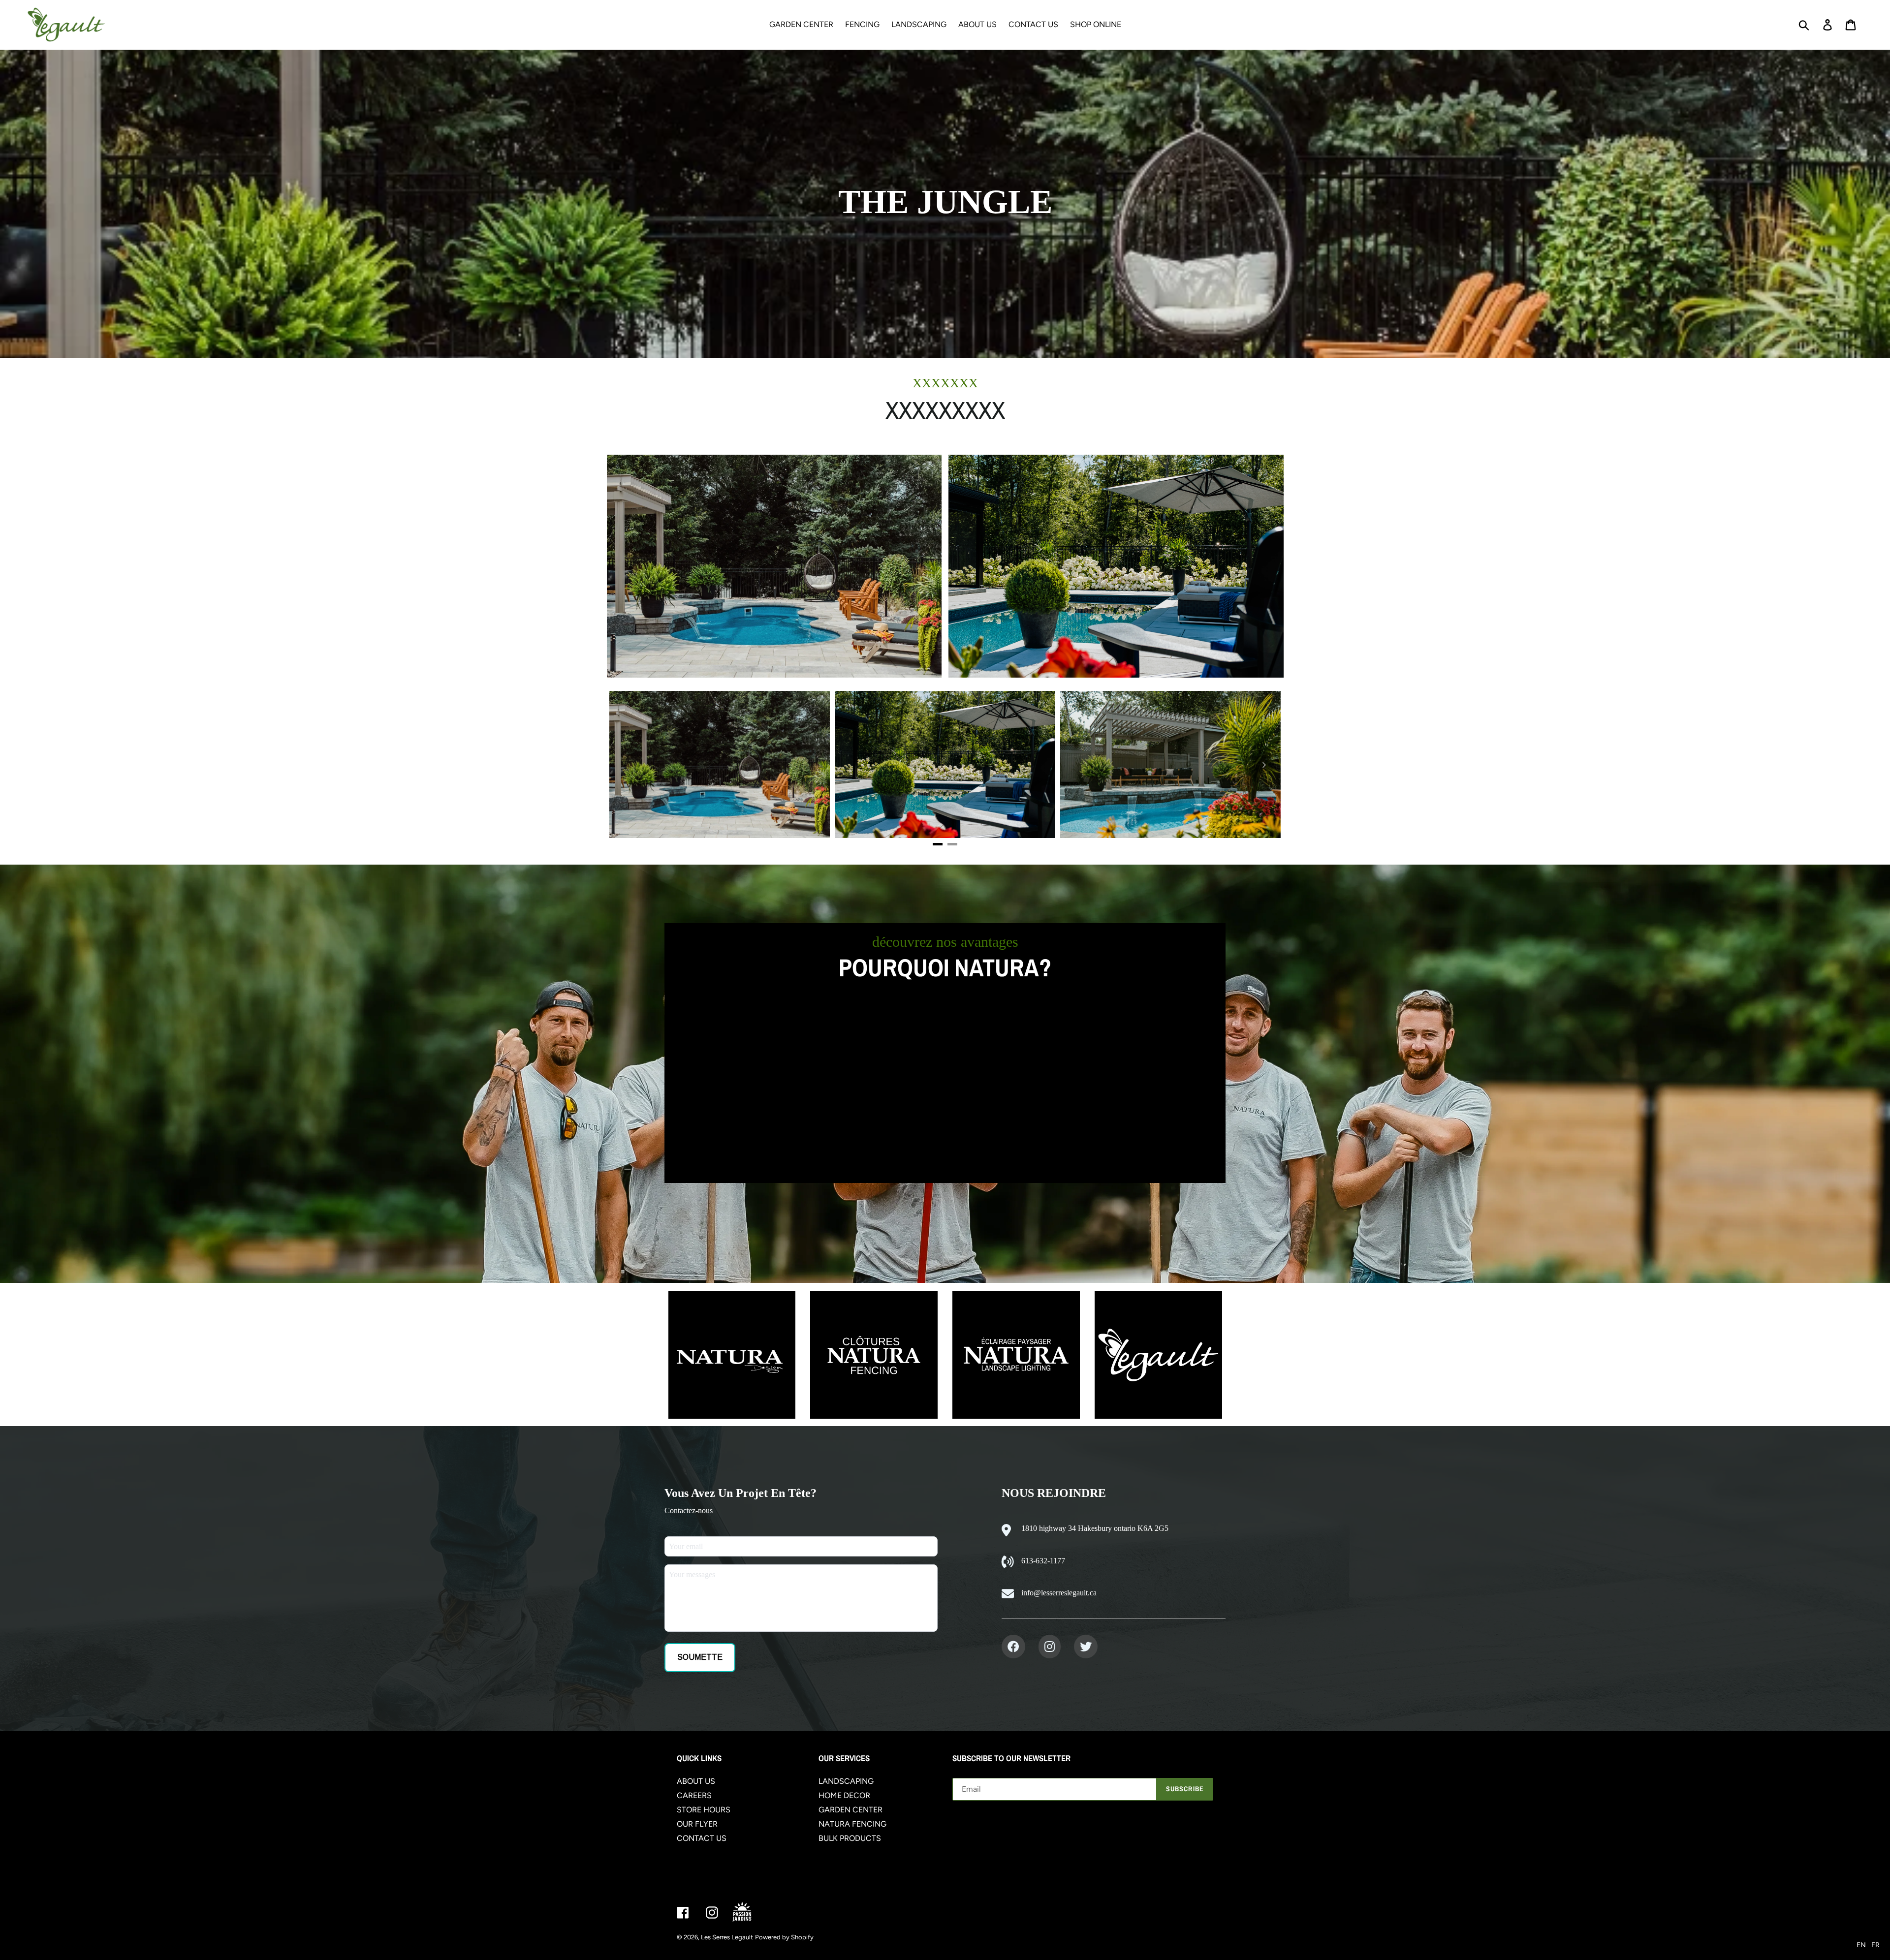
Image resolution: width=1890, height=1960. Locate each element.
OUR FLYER (697, 1824)
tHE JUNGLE (945, 202)
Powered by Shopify (784, 1937)
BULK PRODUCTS (850, 1838)
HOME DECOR (844, 1795)
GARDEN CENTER (850, 1810)
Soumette (700, 1657)
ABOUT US (696, 1781)
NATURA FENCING (852, 1824)
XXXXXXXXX (945, 410)
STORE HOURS (704, 1810)
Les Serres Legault (727, 1937)
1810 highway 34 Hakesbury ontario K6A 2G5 (1095, 1528)
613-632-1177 (1043, 1561)
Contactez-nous (689, 1510)
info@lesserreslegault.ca (1059, 1593)
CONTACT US (702, 1838)
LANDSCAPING (846, 1781)
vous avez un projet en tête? (740, 1493)
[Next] (1264, 765)
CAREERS (694, 1795)
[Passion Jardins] (751, 1913)
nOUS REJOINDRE (1054, 1493)
